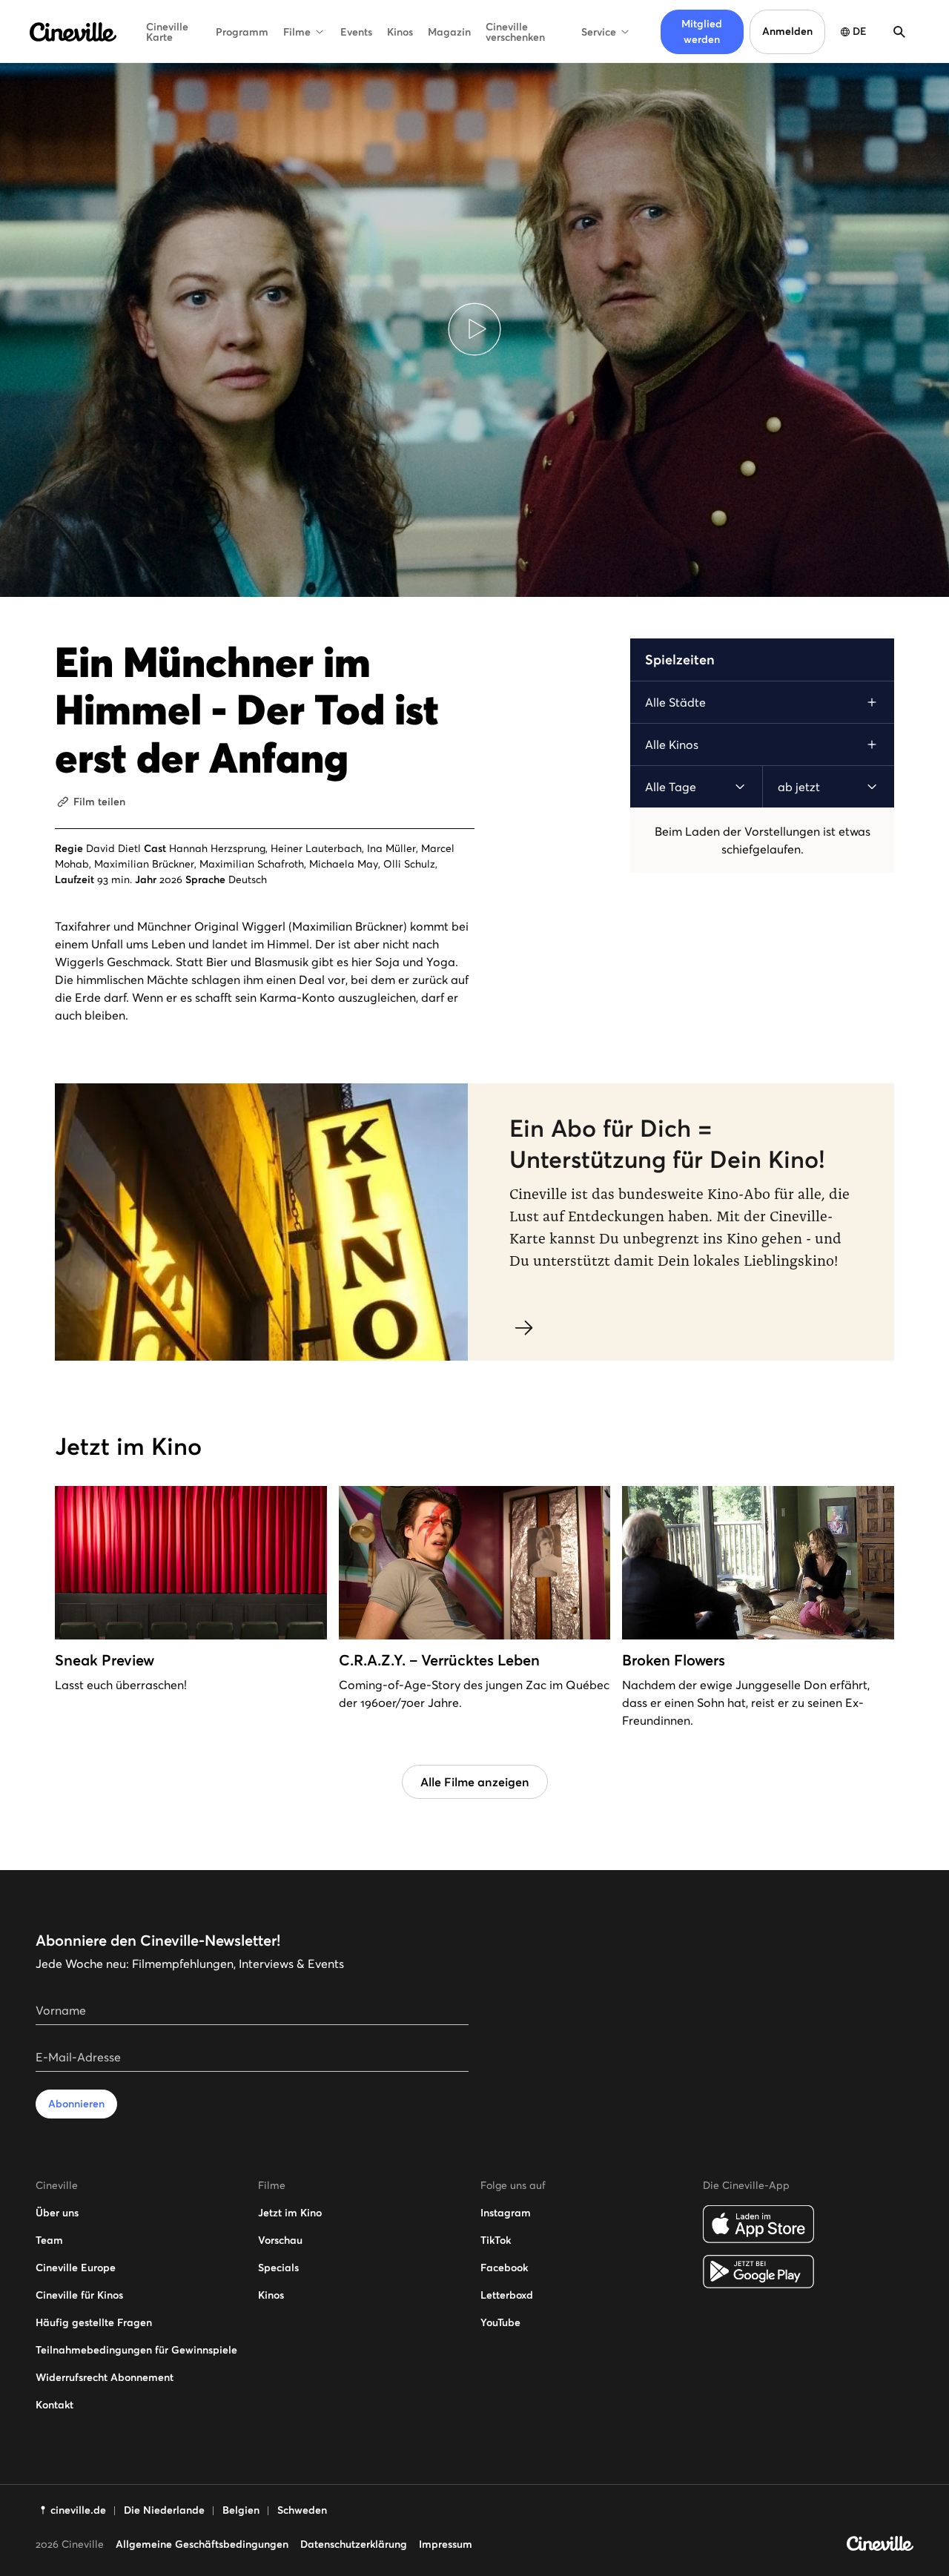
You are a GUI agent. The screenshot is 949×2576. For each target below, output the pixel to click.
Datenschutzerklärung (354, 2544)
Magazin (449, 32)
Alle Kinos (672, 744)
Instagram (506, 2213)
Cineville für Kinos (79, 2295)
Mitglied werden (702, 32)
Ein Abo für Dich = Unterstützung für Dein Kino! (667, 1144)
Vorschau (280, 2240)
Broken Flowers (674, 1660)
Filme (297, 32)
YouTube (500, 2322)
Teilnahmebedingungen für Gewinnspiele (136, 2350)
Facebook (504, 2268)
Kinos (400, 32)
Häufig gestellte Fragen (94, 2322)
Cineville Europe (76, 2268)
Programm (242, 32)
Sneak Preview (105, 1660)
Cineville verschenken (515, 32)
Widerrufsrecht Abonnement (105, 2377)
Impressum (446, 2544)
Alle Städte (675, 702)
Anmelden (787, 31)
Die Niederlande (164, 2510)
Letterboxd (507, 2295)
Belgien (241, 2510)
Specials (278, 2268)
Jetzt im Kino (290, 2213)
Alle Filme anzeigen (475, 1782)
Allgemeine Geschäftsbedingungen (202, 2544)
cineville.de (78, 2510)
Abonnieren (76, 2104)
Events (356, 32)
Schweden (302, 2510)
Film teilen (99, 802)
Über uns (57, 2213)
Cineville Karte (167, 32)
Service (599, 32)
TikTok (496, 2240)
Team (49, 2240)
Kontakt (54, 2405)
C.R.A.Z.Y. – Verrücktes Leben (439, 1660)
